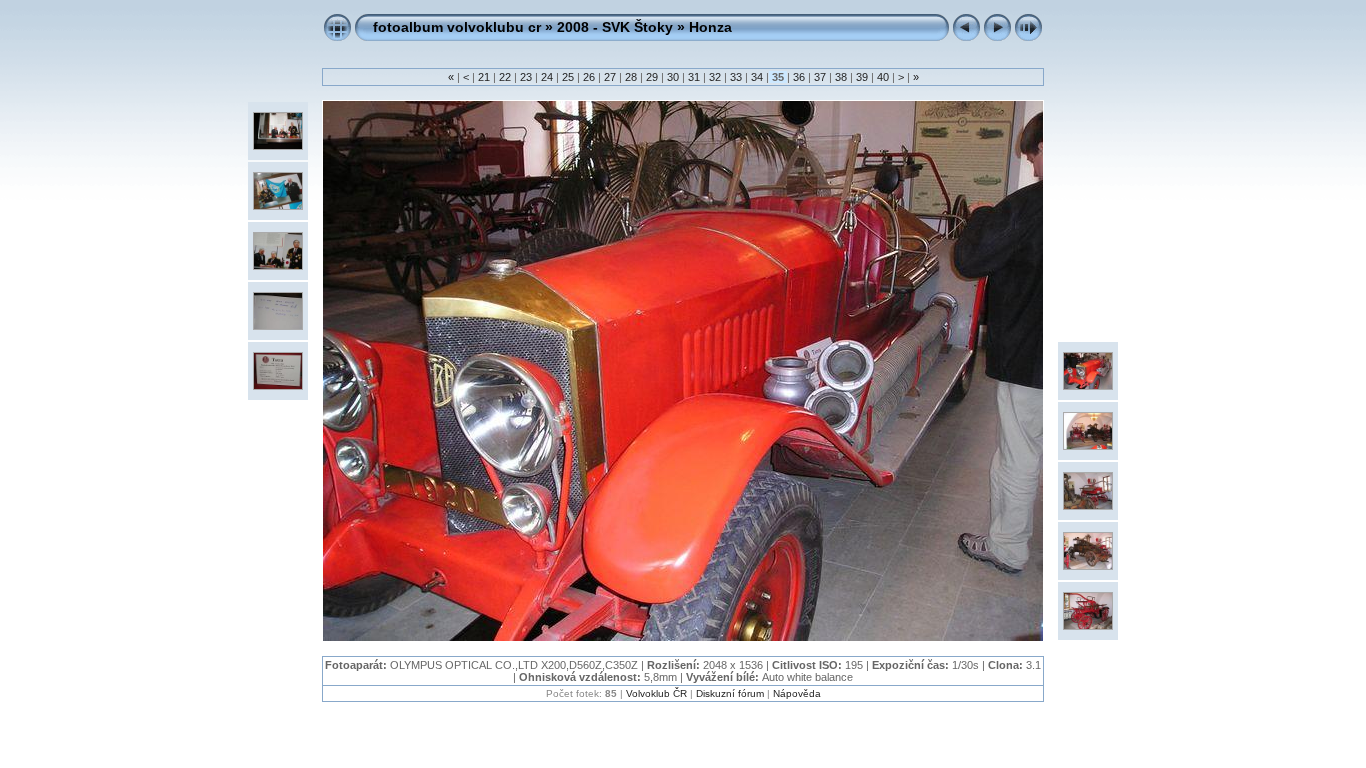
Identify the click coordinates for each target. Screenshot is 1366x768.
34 (757, 77)
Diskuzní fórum (730, 693)
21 (484, 77)
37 (820, 77)
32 (715, 77)
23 (526, 77)
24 (547, 77)
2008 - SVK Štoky (615, 27)
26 (589, 77)
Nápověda (797, 693)
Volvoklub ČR (656, 693)
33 (736, 77)
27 (610, 77)
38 (841, 77)
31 (694, 77)
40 (883, 77)
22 (505, 77)
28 (631, 77)
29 (652, 77)
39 (862, 77)
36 (799, 77)
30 (673, 77)
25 (568, 77)
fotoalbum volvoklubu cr (457, 27)
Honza (710, 27)
